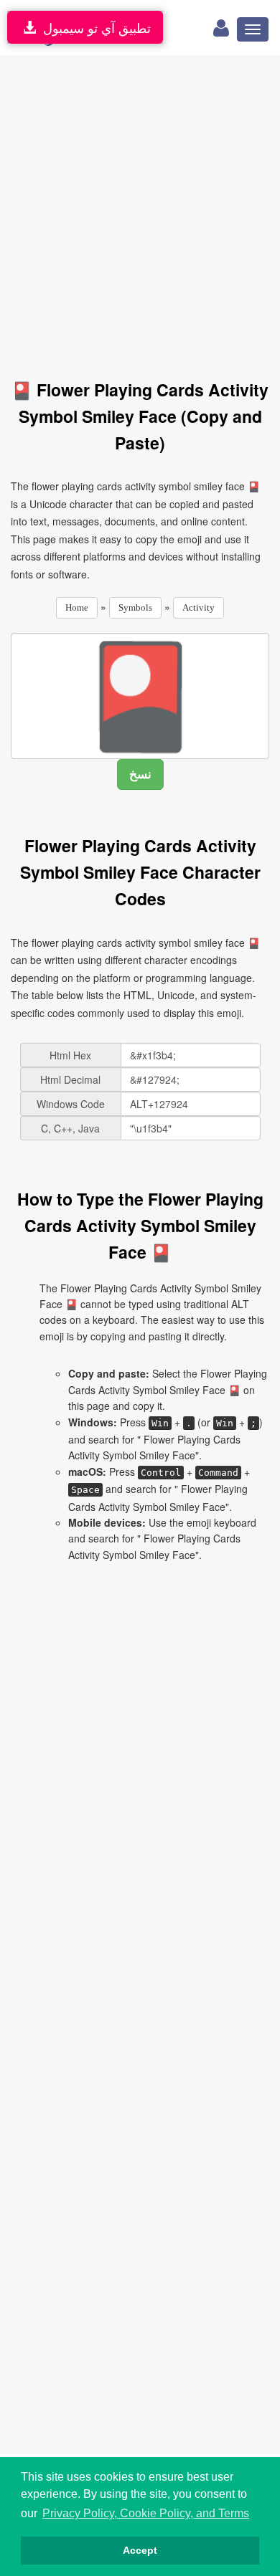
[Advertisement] (140, 209)
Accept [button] (140, 2550)
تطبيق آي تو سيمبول (93, 27)
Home (77, 607)
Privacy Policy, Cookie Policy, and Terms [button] (146, 2513)
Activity (199, 607)
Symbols (135, 607)
